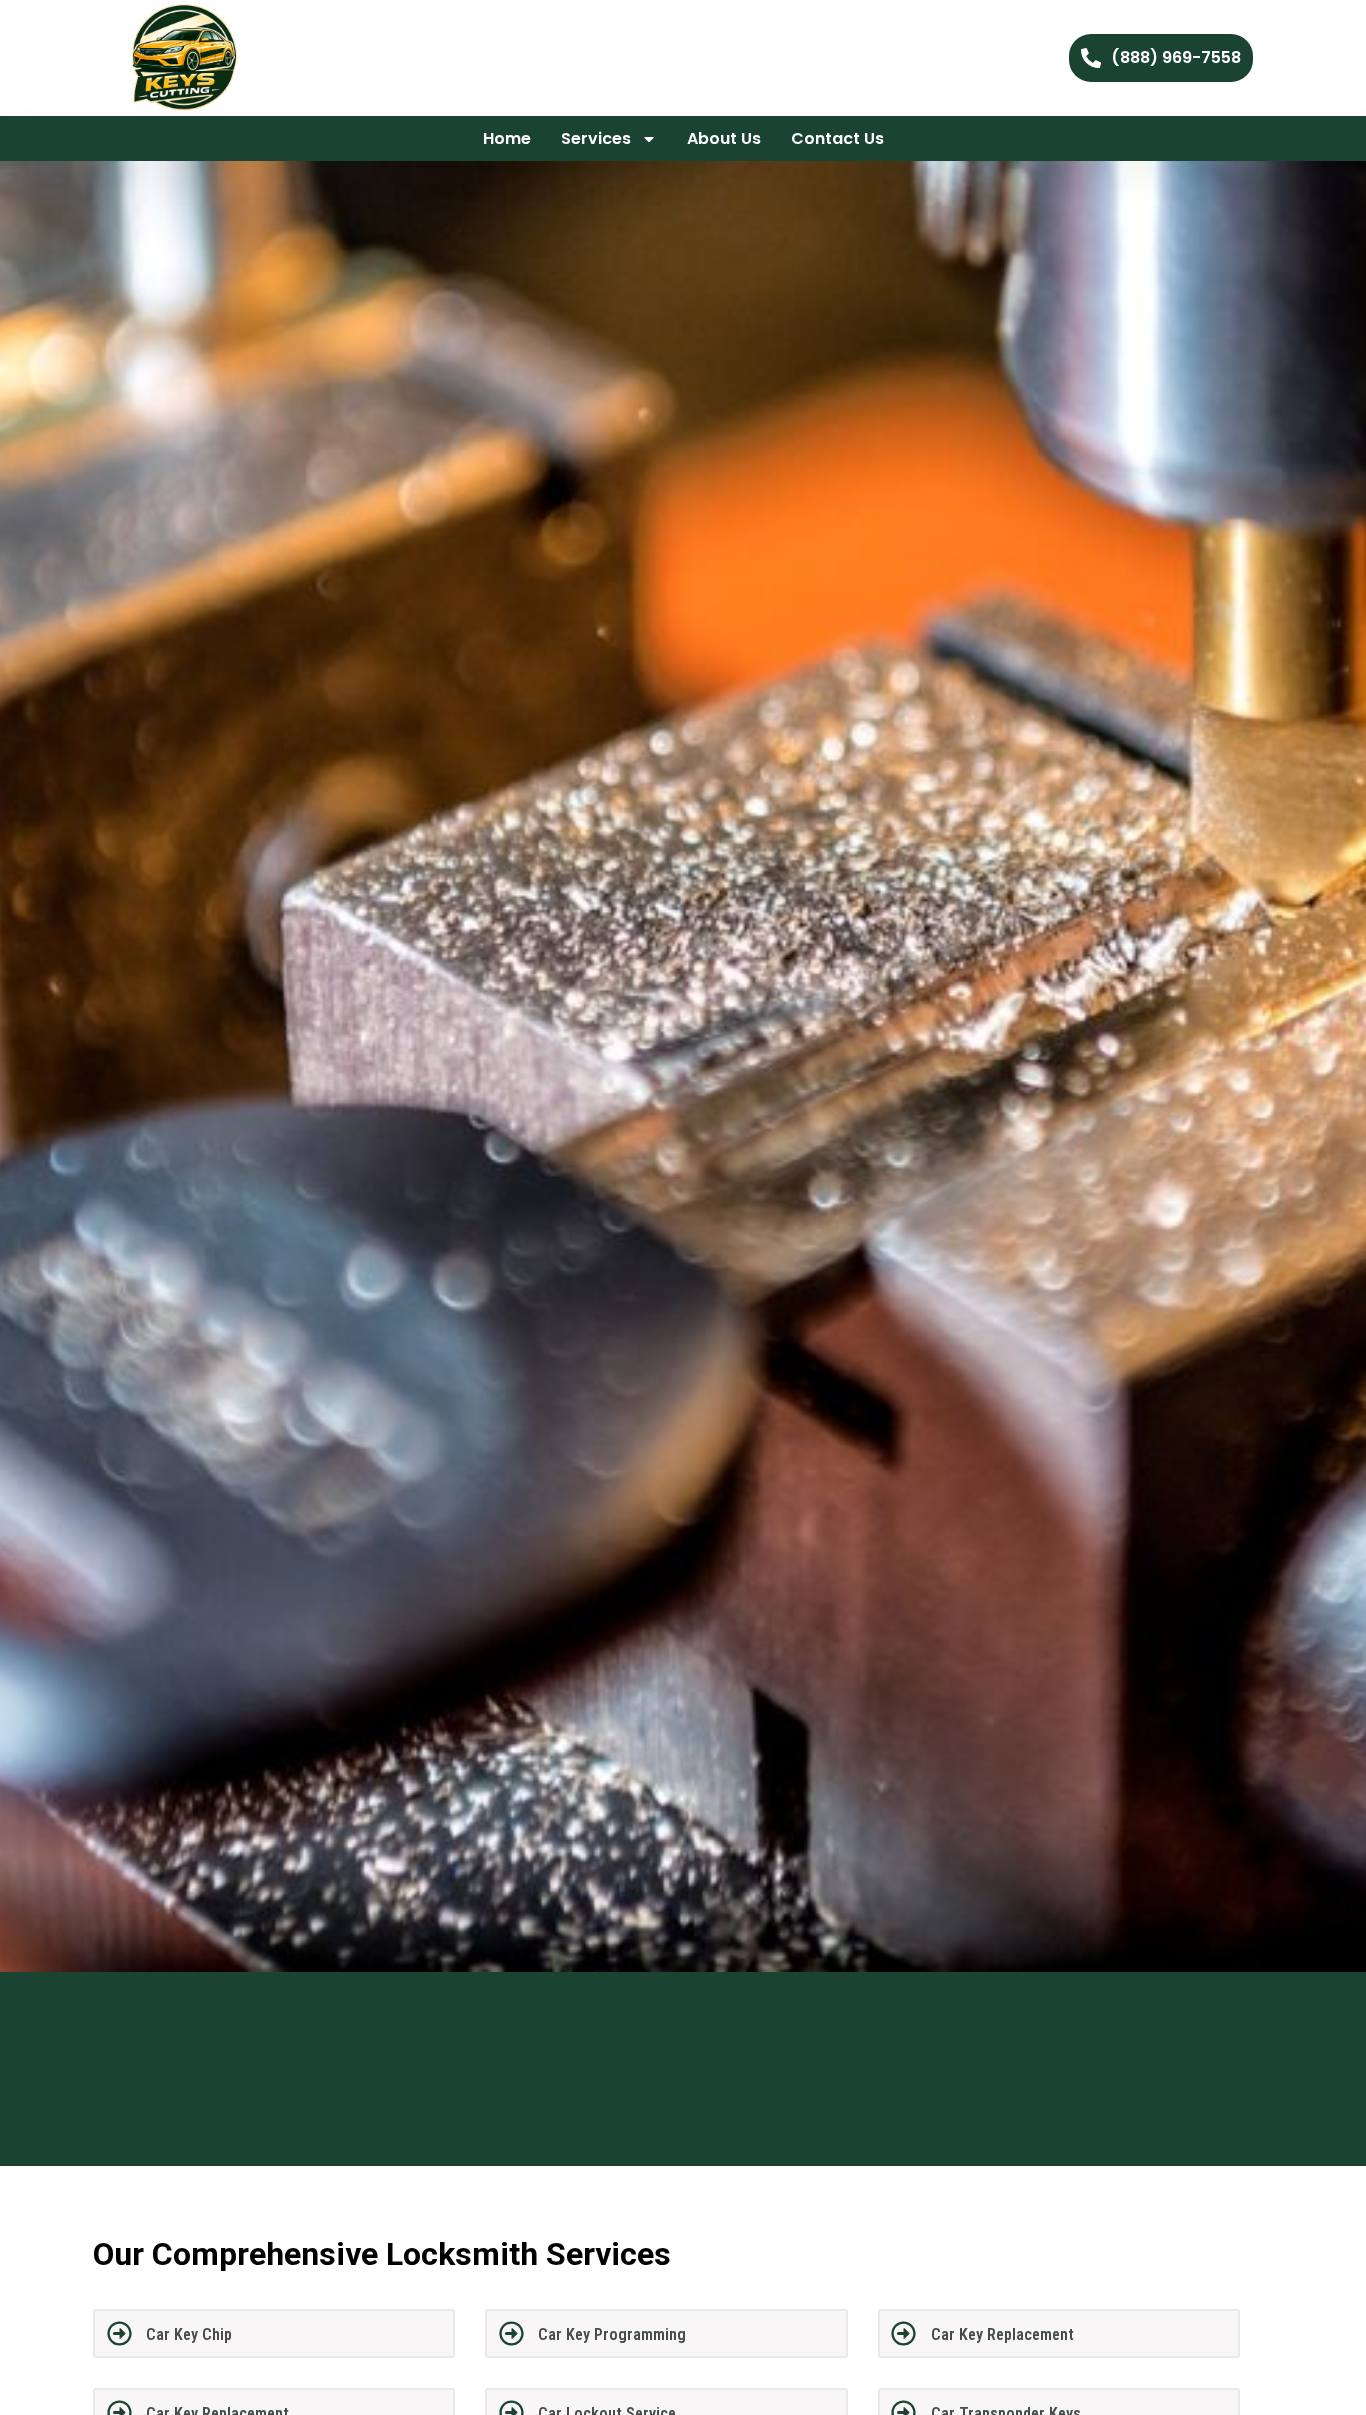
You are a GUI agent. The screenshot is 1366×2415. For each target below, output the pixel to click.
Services (596, 138)
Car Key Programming (612, 2334)
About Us (724, 138)
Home (507, 138)
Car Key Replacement (1002, 2334)
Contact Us (837, 138)
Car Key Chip (189, 2334)
